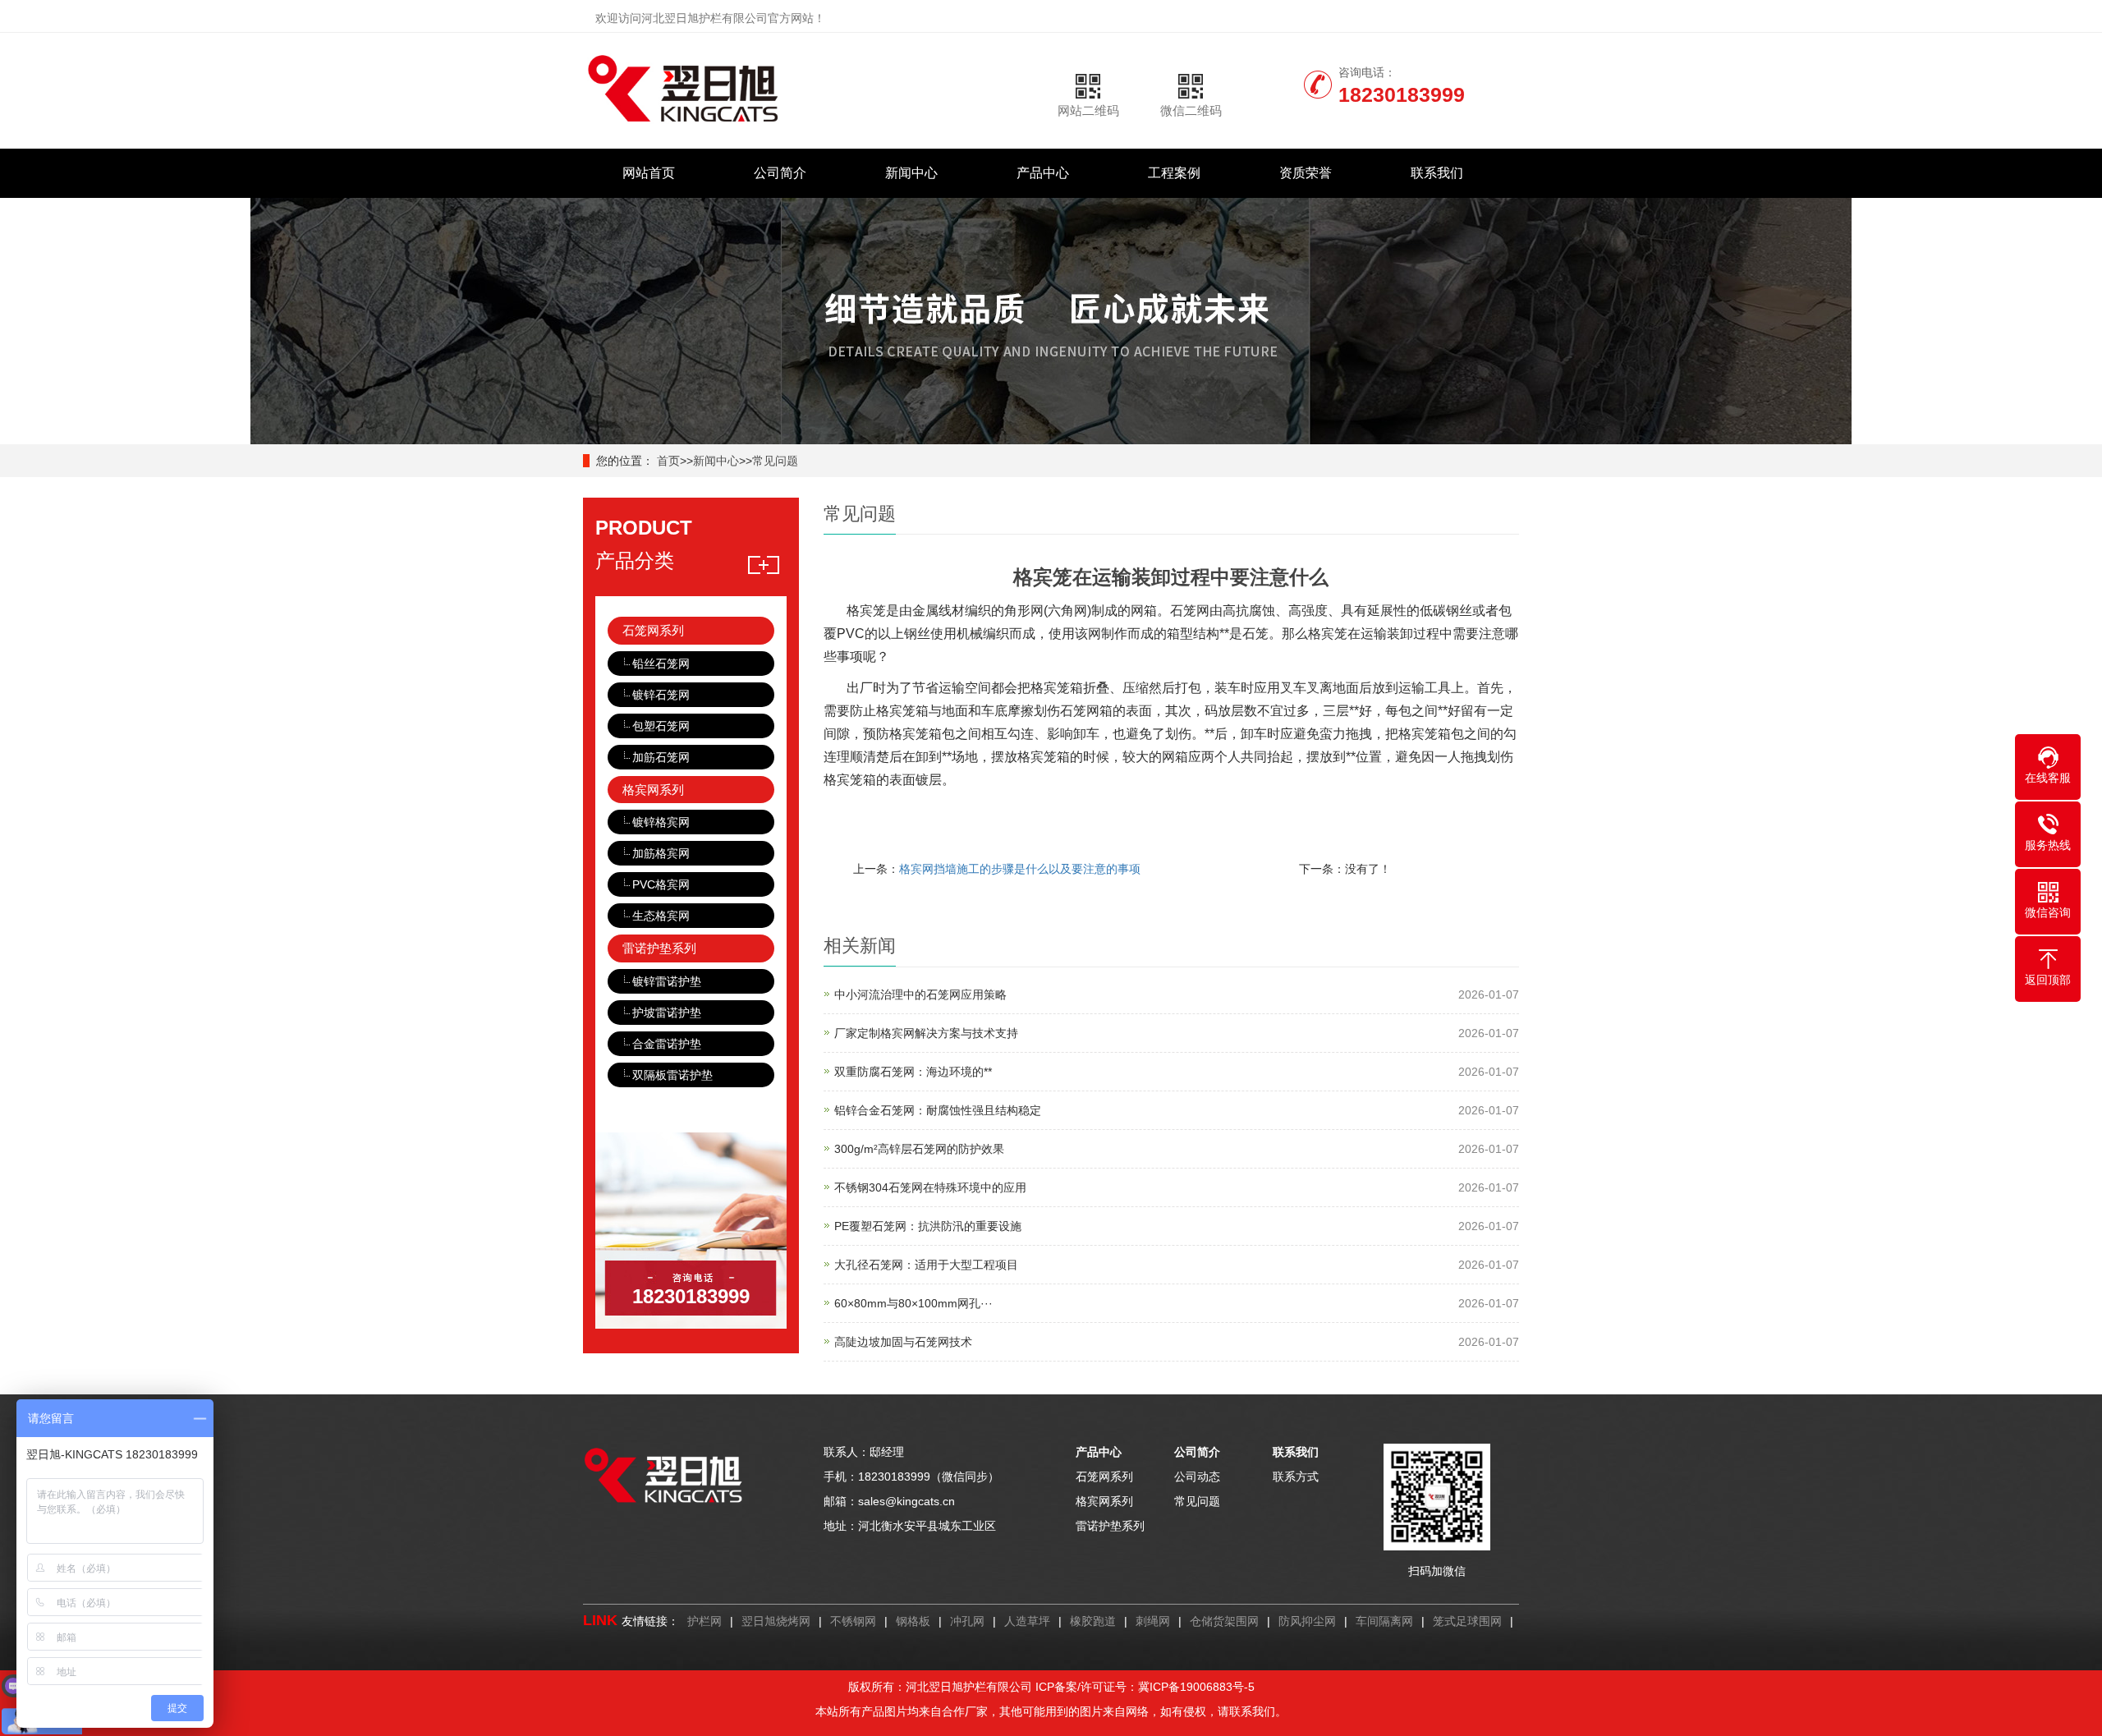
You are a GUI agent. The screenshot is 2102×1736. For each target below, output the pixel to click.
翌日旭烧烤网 (776, 1621)
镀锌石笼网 (661, 695)
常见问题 (775, 461)
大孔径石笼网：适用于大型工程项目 (926, 1265)
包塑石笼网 (661, 726)
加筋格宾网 (661, 853)
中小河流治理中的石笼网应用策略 (920, 994)
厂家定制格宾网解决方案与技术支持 (926, 1033)
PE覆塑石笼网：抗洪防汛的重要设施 (928, 1226)
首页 (668, 461)
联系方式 (1296, 1477)
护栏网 (704, 1621)
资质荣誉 (1306, 173)
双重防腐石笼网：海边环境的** (913, 1072)
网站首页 (649, 173)
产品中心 (1043, 173)
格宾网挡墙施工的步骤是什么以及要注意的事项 (1020, 869)
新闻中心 (911, 173)
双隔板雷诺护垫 (672, 1075)
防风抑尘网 (1307, 1621)
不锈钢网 (853, 1621)
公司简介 (780, 173)
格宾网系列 (653, 790)
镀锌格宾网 (661, 822)
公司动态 (1197, 1477)
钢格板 (913, 1621)
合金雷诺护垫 (667, 1044)
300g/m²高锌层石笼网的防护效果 (919, 1149)
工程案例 (1174, 173)
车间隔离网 (1384, 1621)
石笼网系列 (653, 630)
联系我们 (1437, 173)
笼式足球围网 (1467, 1621)
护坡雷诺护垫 (667, 1013)
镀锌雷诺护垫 (667, 981)
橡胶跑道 (1093, 1621)
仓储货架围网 (1224, 1621)
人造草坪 (1027, 1621)
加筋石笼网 (661, 757)
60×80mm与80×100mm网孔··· (913, 1303)
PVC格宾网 (661, 884)
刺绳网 (1153, 1621)
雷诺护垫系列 (659, 948)
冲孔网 (967, 1621)
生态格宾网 (661, 916)
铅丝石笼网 (661, 664)
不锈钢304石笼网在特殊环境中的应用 (930, 1187)
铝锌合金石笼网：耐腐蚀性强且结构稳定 (938, 1110)
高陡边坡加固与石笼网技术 (903, 1342)
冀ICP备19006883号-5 (1196, 1687)
